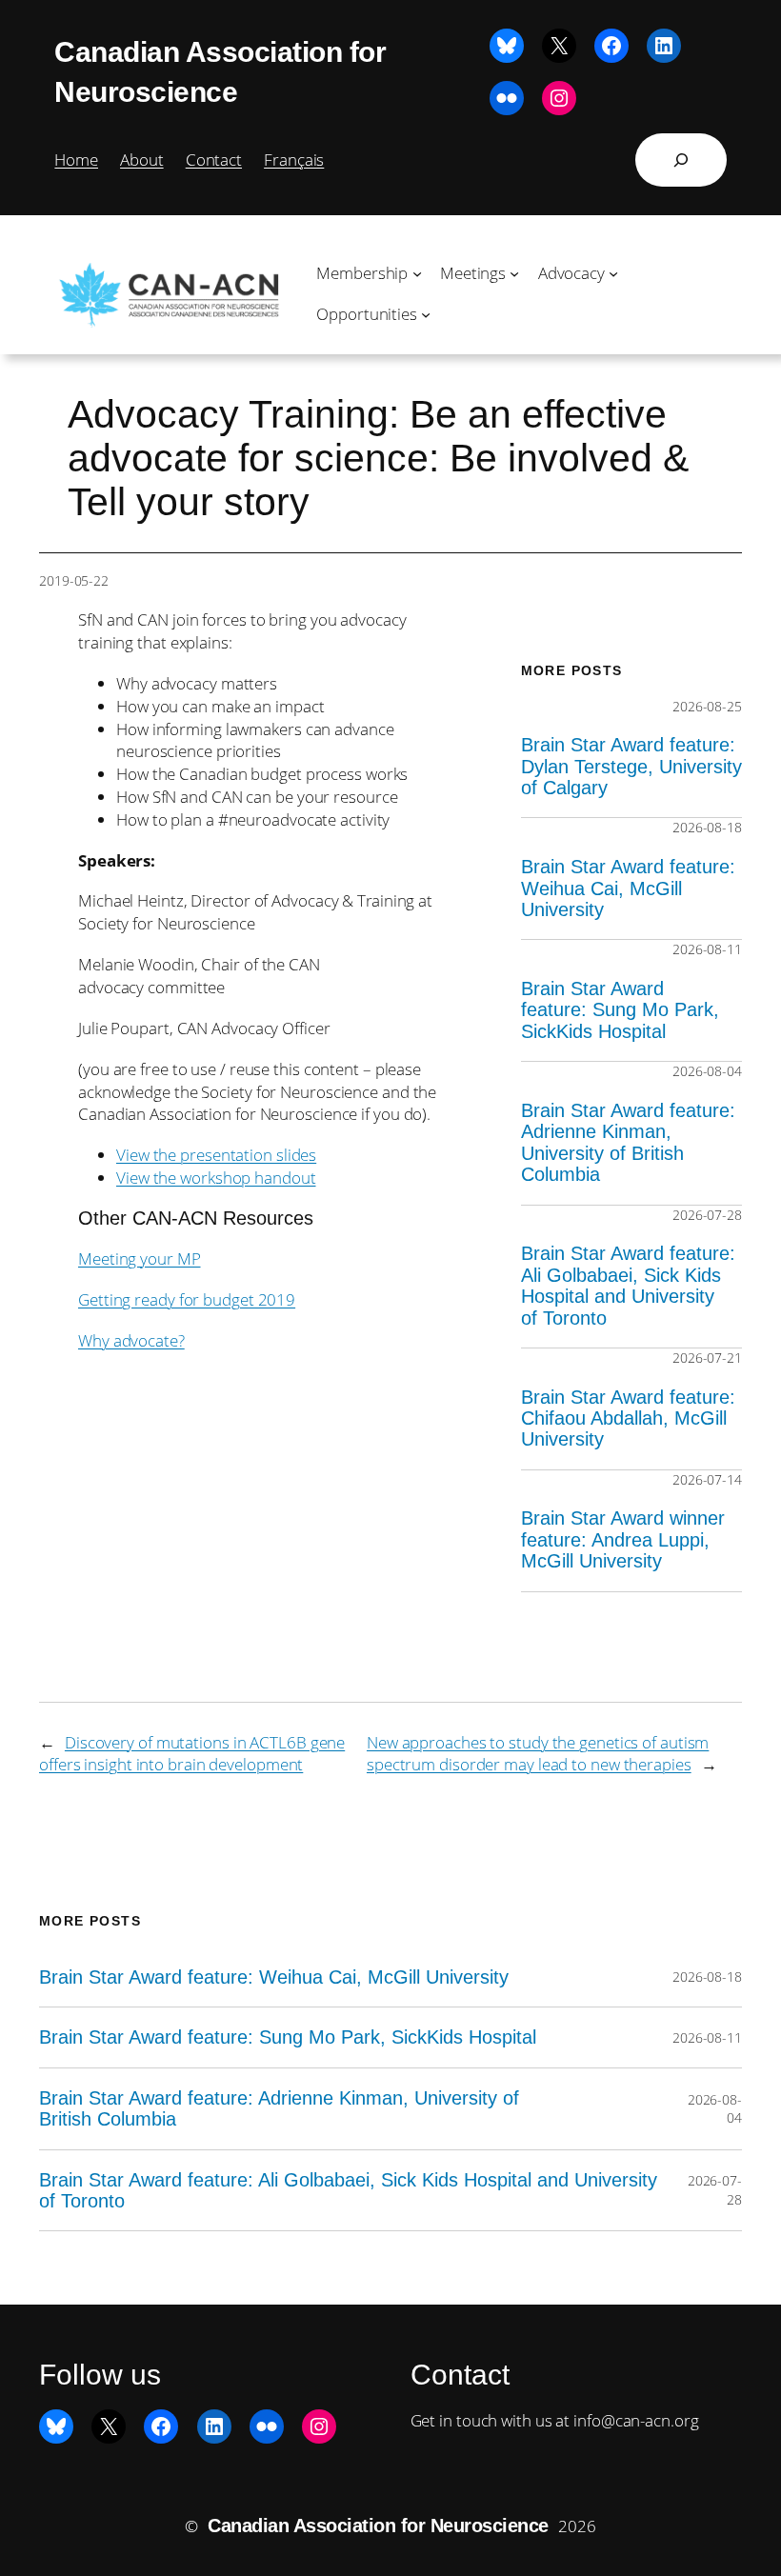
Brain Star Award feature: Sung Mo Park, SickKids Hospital (620, 1010)
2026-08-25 (707, 706)
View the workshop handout (216, 1178)
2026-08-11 (707, 949)
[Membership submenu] (417, 273)
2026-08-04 (707, 1071)
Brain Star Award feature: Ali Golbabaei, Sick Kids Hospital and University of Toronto (628, 1285)
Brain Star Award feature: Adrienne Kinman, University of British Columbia (628, 1142)
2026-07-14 (707, 1479)
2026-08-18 (707, 827)
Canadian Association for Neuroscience (378, 2526)
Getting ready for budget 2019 (187, 1299)
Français (294, 160)
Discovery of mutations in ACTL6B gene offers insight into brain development (192, 1754)
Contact (214, 160)
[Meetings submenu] (514, 273)
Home (76, 160)
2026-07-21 (707, 1358)
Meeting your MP (140, 1258)
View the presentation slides (216, 1155)
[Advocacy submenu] (613, 273)
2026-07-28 (707, 1215)
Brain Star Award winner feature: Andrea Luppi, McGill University (623, 1539)
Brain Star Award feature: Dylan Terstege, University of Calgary (631, 766)
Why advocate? (131, 1340)
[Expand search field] (681, 160)
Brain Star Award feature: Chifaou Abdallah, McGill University (628, 1418)
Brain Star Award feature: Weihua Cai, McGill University (628, 888)
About (142, 160)
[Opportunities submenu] (426, 314)
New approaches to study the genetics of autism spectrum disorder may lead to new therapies (538, 1754)
